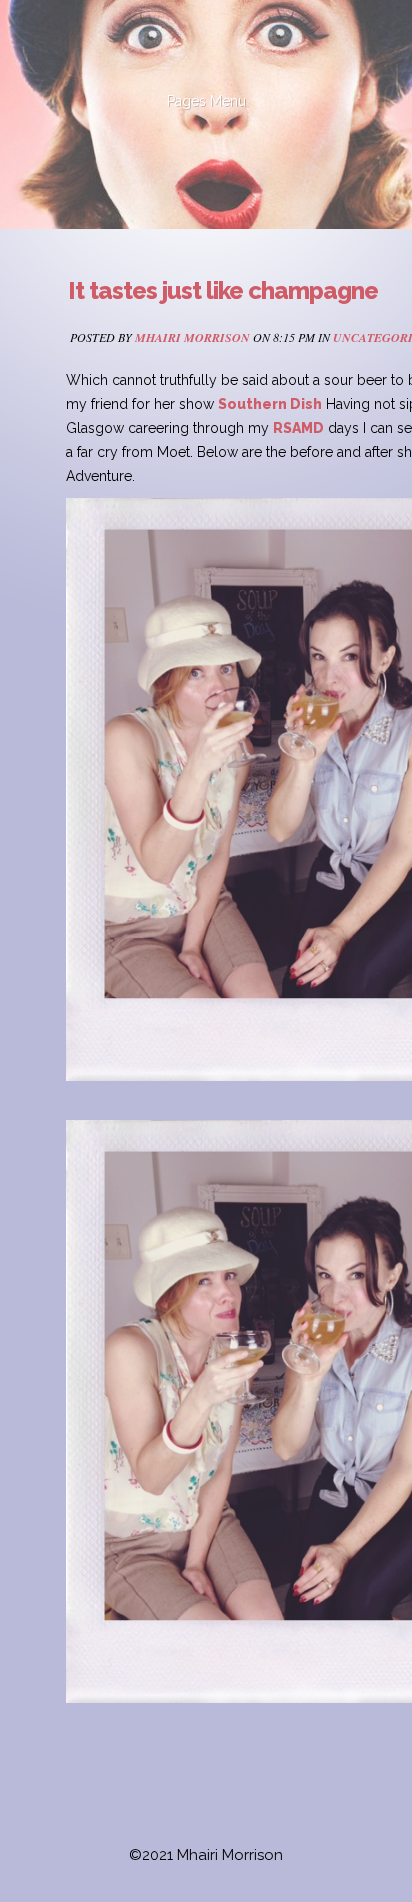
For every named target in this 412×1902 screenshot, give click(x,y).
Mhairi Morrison (192, 337)
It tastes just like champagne (223, 290)
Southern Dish (270, 404)
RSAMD (298, 428)
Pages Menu (206, 101)
